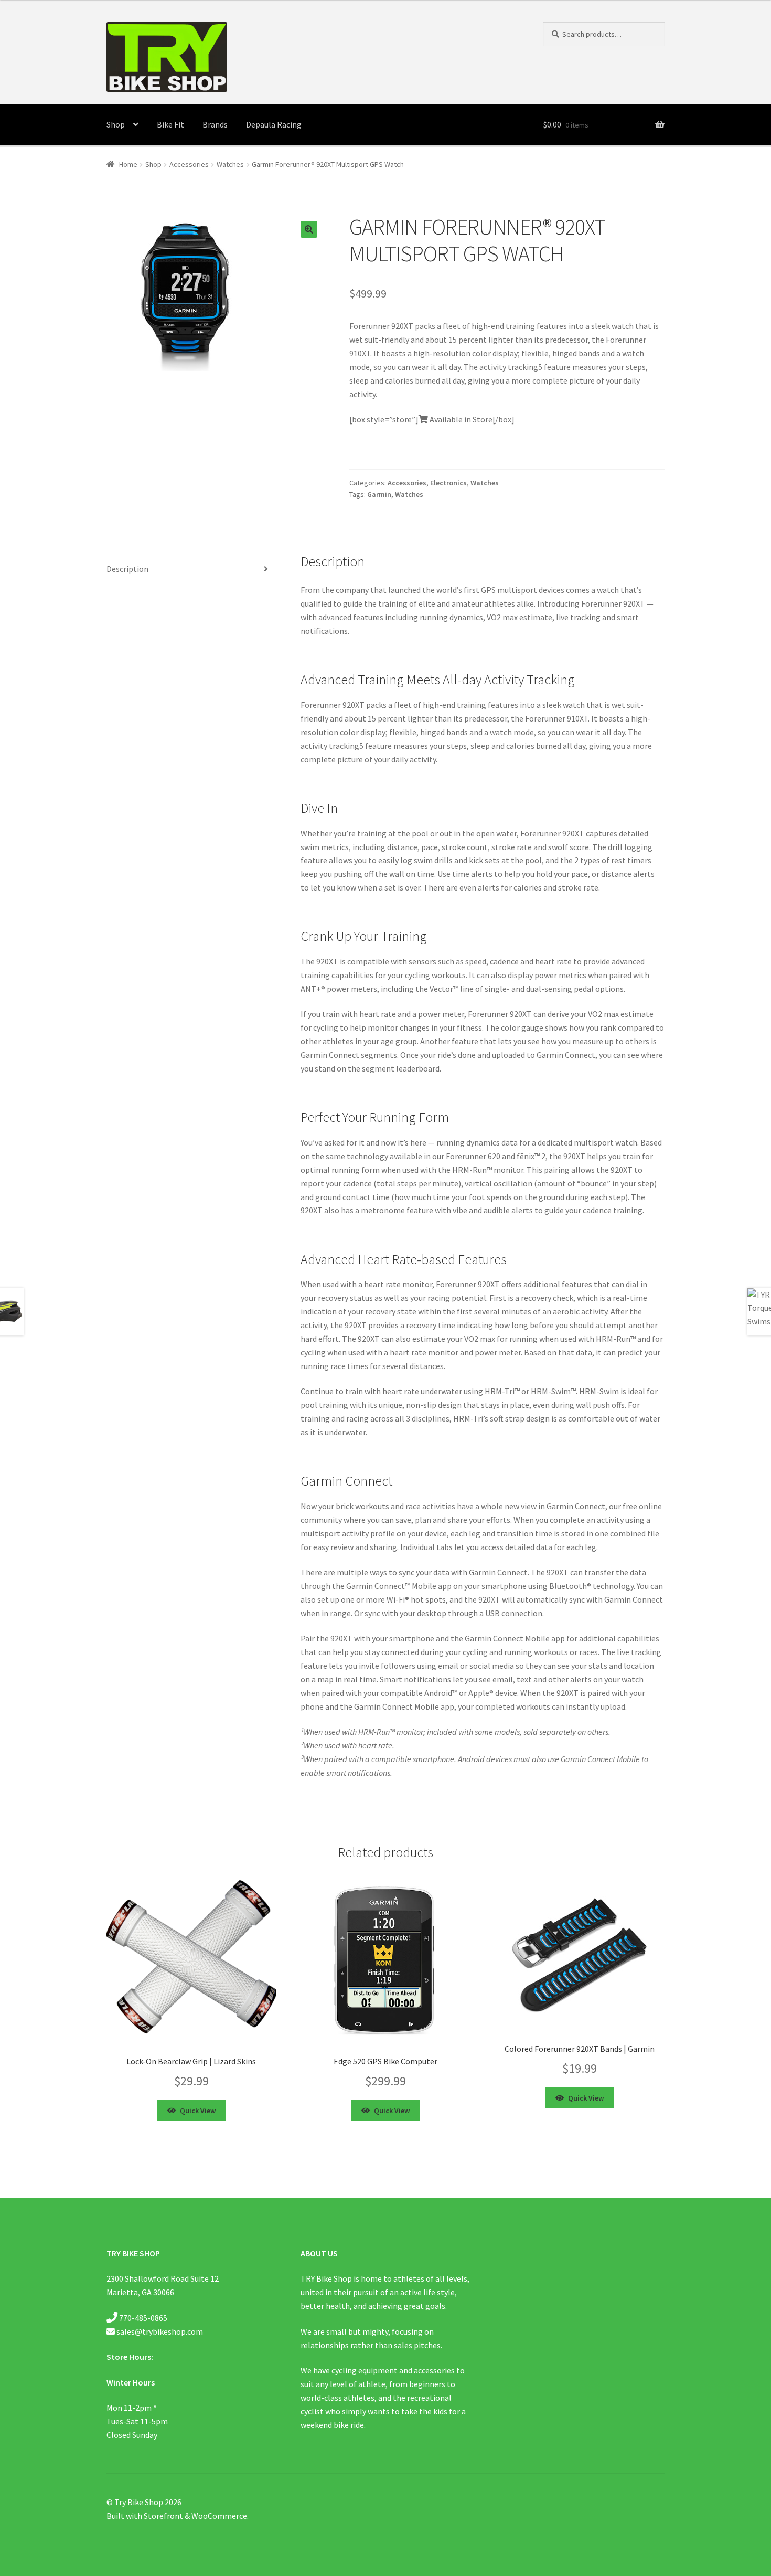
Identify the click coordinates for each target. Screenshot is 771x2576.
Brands (215, 124)
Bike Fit (170, 124)
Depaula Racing (274, 124)
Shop (116, 124)
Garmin (379, 494)
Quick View (198, 2111)
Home (128, 164)
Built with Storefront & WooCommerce (177, 2516)
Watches (230, 164)
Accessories (189, 164)
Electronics (448, 483)
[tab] (191, 570)
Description (127, 569)
